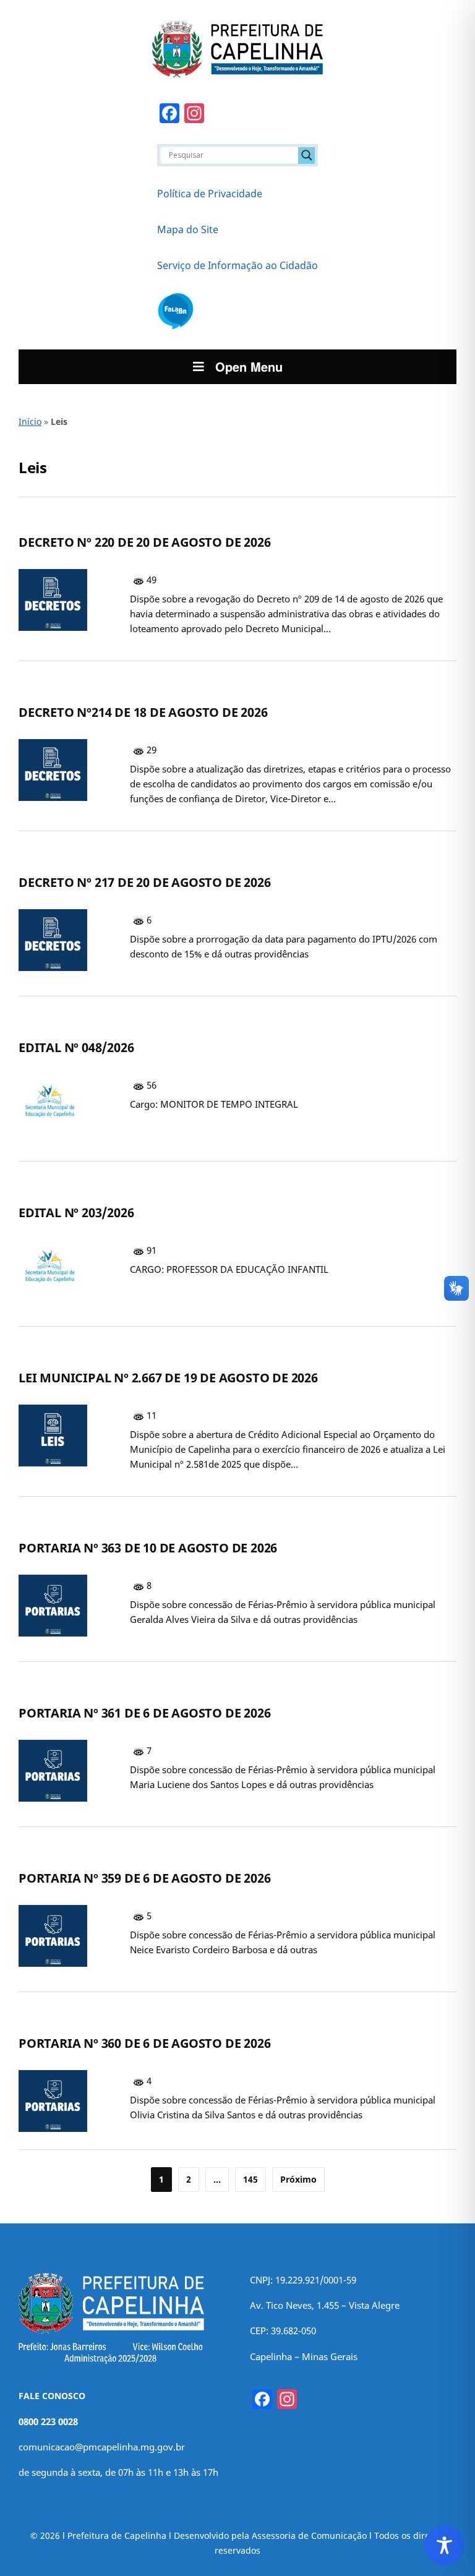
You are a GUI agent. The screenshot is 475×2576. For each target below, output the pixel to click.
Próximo (298, 2179)
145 (250, 2179)
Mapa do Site (188, 229)
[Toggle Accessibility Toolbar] (444, 2545)
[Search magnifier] (307, 155)
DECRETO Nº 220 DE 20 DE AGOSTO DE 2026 (144, 542)
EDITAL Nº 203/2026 (76, 1213)
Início (30, 421)
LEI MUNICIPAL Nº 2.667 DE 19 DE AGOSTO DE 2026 (168, 1378)
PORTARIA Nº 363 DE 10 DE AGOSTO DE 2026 (148, 1548)
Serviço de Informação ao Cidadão (237, 265)
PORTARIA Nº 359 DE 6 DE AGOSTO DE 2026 (144, 1878)
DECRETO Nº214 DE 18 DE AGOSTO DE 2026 (143, 712)
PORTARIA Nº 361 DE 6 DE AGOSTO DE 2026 (144, 1713)
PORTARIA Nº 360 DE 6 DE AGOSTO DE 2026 (144, 2043)
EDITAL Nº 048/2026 (76, 1047)
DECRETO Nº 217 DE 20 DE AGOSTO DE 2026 (144, 882)
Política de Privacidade (210, 194)
